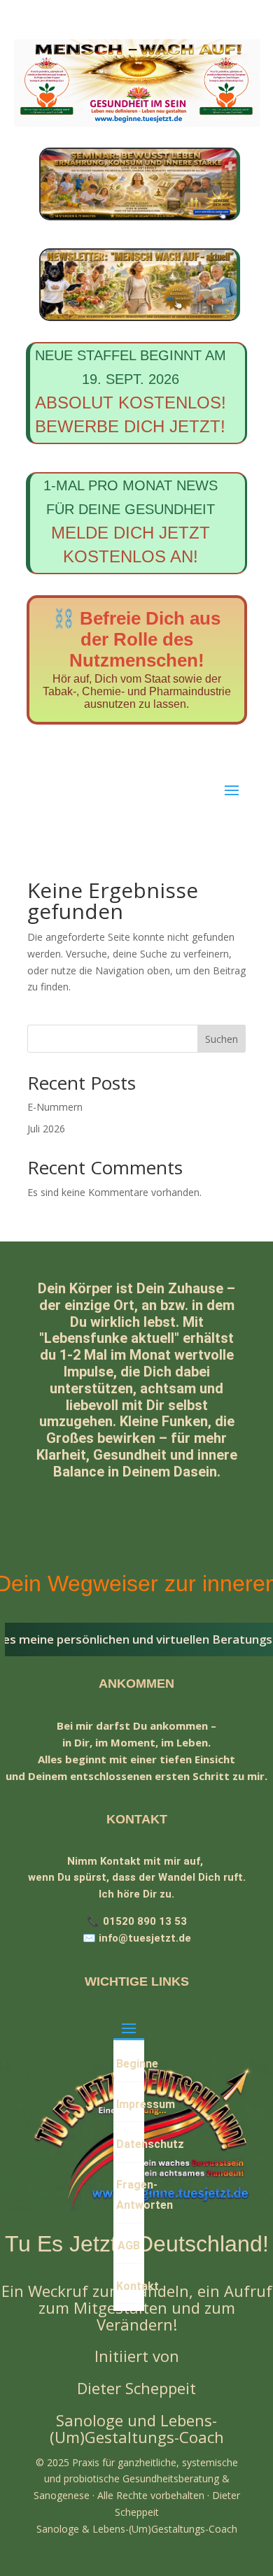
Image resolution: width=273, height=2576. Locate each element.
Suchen (222, 1039)
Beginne (129, 2064)
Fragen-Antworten (129, 2195)
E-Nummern (55, 1107)
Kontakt (129, 2286)
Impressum (129, 2104)
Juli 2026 (46, 1129)
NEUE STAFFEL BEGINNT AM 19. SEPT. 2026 (131, 392)
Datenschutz (129, 2144)
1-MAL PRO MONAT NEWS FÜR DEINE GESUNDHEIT (131, 522)
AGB (129, 2246)
